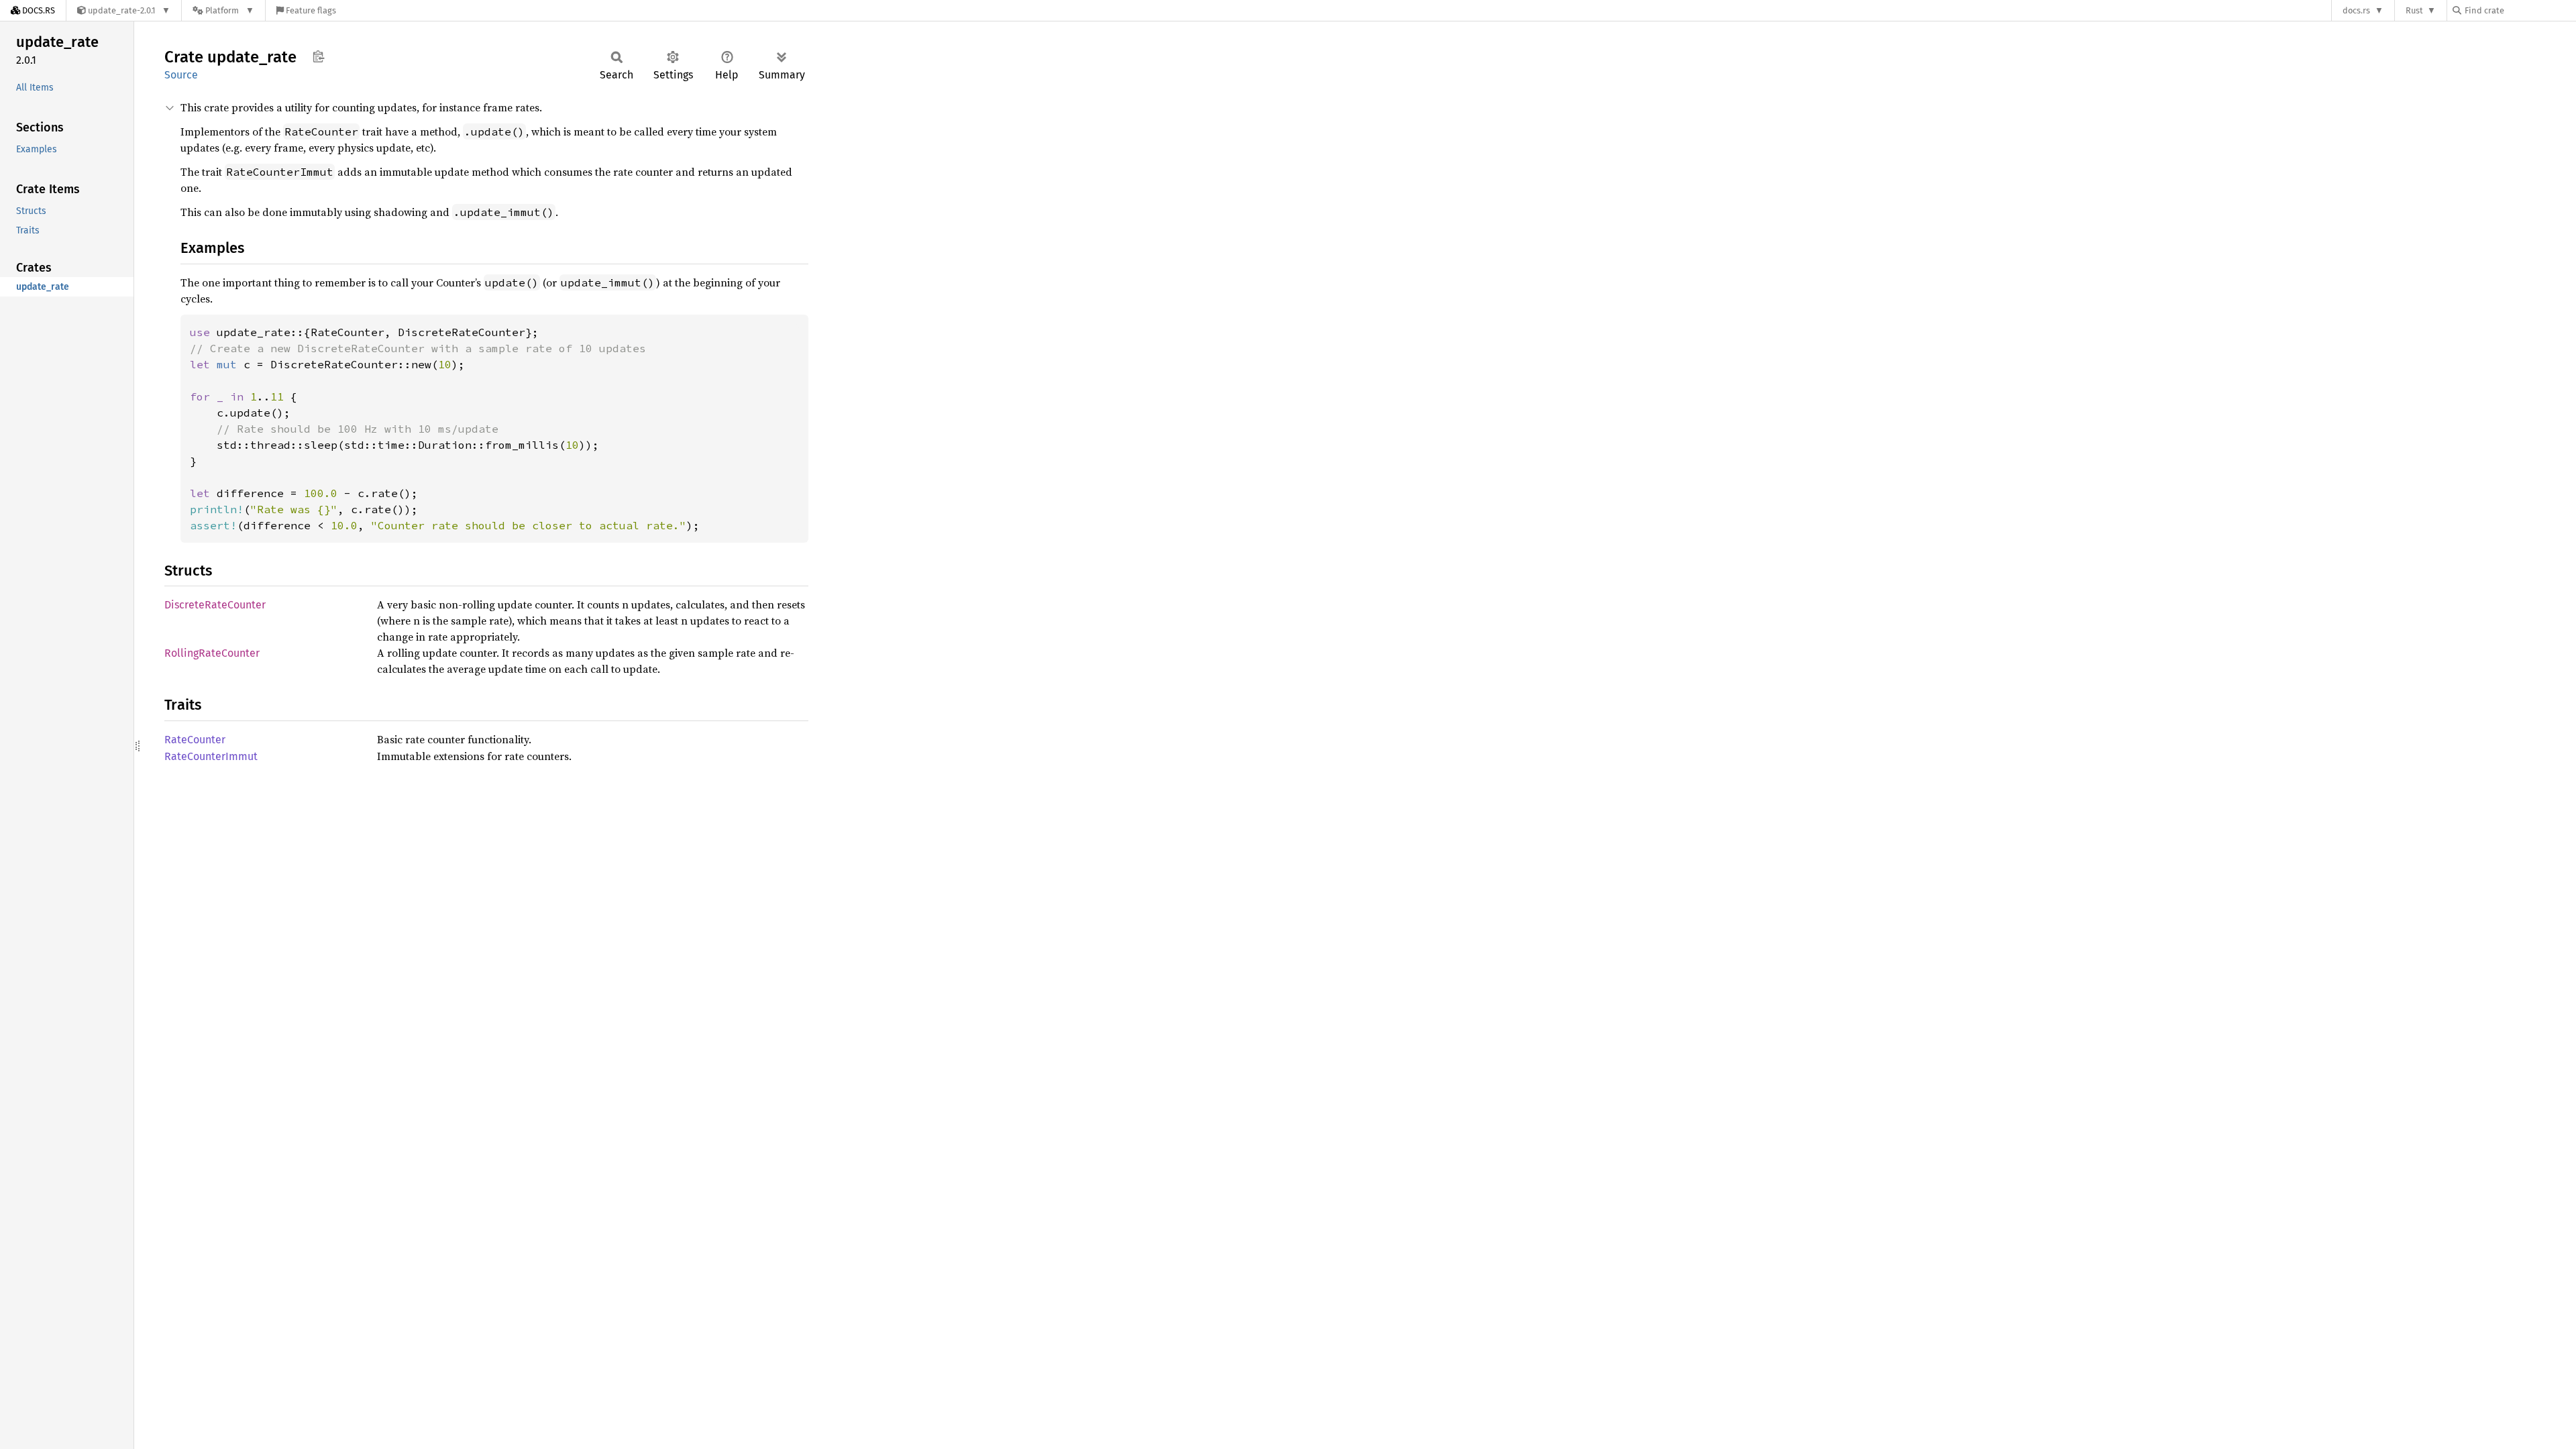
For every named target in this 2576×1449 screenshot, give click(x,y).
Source (181, 75)
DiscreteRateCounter (215, 605)
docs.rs (2356, 10)
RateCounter (195, 740)
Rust (2414, 10)
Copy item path (318, 56)
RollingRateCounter (212, 653)
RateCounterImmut (211, 756)
